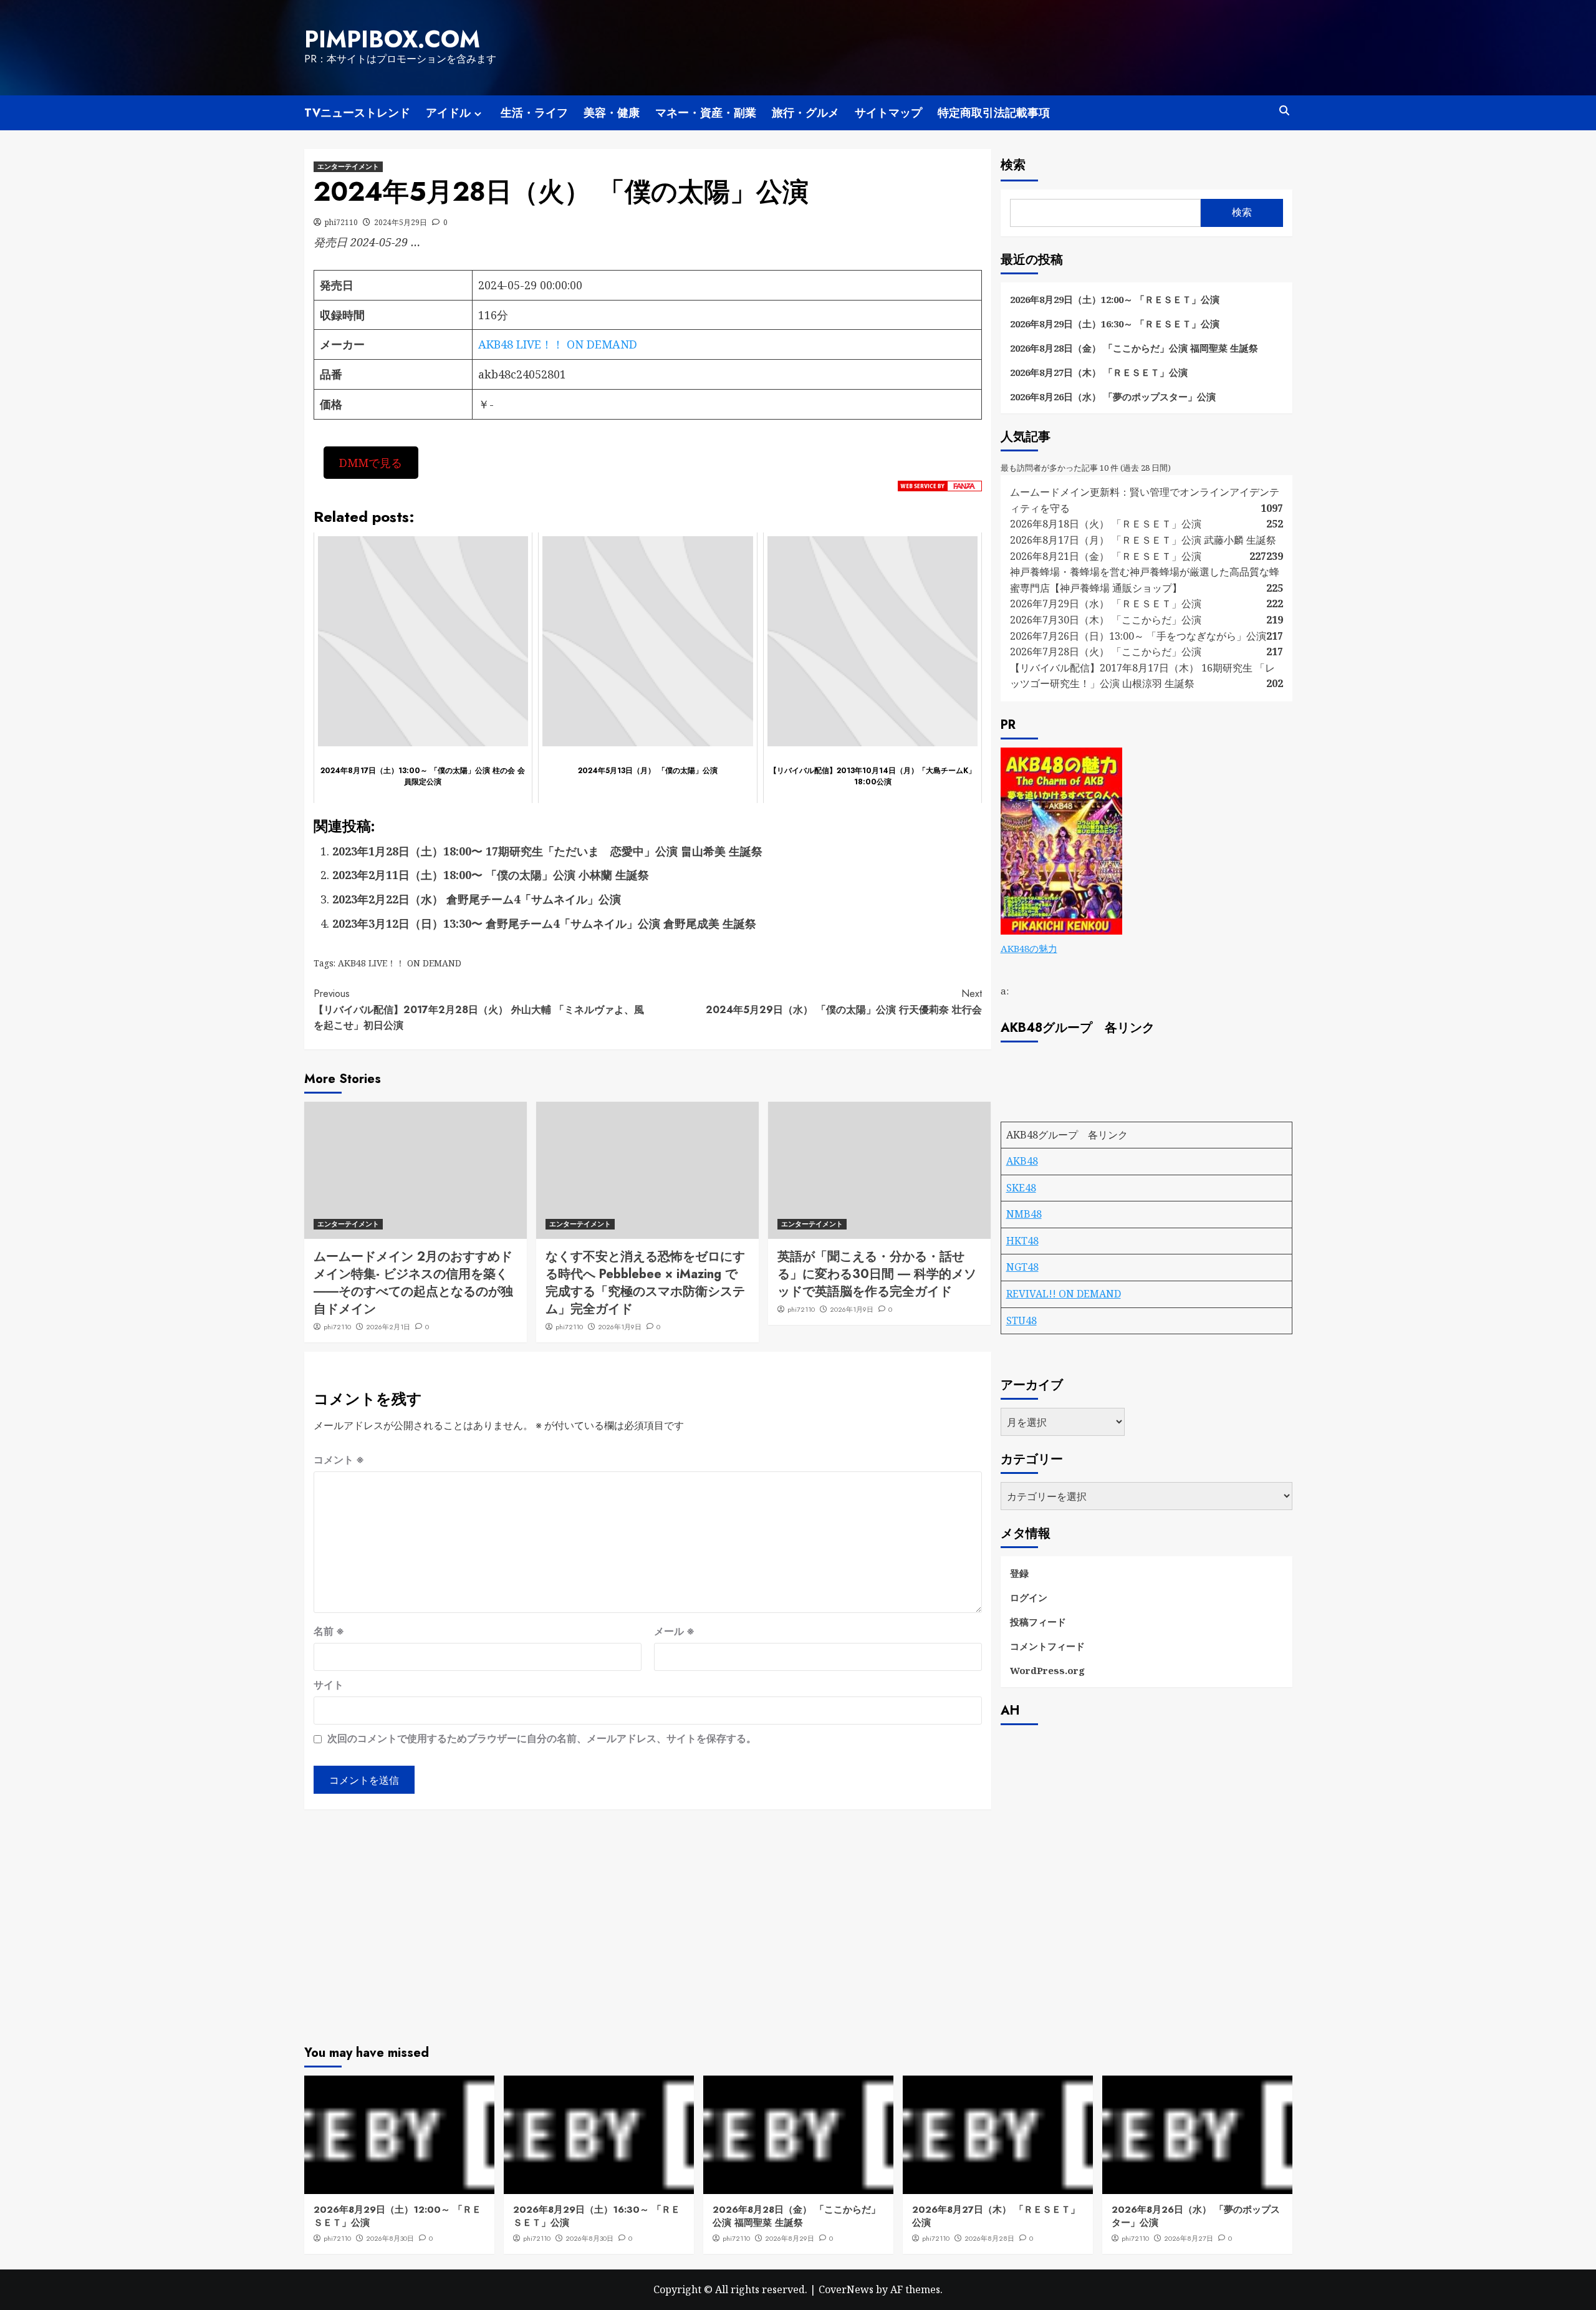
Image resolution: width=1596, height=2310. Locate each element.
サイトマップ (888, 113)
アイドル (448, 113)
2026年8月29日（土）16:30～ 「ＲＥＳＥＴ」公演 (1115, 324)
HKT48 (1022, 1241)
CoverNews (846, 2289)
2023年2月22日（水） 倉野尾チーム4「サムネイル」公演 (477, 899)
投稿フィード (1038, 1622)
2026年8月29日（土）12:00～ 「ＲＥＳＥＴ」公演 (1115, 299)
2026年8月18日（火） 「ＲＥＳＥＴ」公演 (1106, 524)
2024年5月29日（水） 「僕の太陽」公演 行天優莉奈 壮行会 (844, 1002)
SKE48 (1021, 1188)
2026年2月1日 (388, 1327)
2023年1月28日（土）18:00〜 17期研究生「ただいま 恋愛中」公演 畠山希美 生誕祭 (547, 851)
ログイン (1029, 1597)
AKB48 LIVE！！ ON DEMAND (558, 344)
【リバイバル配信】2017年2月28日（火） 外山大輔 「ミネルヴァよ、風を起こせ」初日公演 (479, 1009)
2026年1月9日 (620, 1327)
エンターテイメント (348, 166)
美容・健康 (612, 113)
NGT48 (1022, 1267)
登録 (1019, 1573)
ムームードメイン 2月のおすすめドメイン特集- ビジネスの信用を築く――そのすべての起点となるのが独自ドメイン (413, 1283)
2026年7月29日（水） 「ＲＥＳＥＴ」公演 (1106, 604)
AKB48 (1022, 1161)
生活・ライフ (534, 113)
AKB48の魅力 (1029, 948)
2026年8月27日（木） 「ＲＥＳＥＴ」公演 (1099, 372)
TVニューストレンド (357, 113)
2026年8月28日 (989, 2238)
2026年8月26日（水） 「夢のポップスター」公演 (1113, 397)
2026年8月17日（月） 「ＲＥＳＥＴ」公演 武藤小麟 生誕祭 (1143, 540)
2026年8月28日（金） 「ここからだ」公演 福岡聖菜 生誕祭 (1134, 348)
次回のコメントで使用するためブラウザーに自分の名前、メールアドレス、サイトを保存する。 (542, 1738)
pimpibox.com (392, 39)
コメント (339, 1460)
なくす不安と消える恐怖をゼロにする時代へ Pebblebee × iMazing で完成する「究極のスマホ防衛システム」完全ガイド (645, 1283)
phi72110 (341, 222)
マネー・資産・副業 (706, 113)
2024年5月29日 (401, 222)
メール (674, 1631)
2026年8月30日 (390, 2238)
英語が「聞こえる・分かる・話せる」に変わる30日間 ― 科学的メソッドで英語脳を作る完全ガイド (877, 1274)
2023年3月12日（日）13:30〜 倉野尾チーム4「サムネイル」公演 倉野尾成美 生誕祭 (544, 923)
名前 (329, 1631)
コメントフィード (1047, 1646)
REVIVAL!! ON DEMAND (1064, 1294)
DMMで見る (371, 463)
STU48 (1022, 1321)
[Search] (1285, 111)
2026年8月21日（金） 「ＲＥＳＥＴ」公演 (1106, 556)
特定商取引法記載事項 (994, 113)
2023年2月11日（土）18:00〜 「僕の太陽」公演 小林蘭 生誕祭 (491, 875)
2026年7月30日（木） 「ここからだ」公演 (1106, 620)
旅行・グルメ (805, 113)
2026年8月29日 (790, 2238)
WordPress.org (1047, 1670)
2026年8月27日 (1189, 2238)
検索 (1013, 165)
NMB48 (1024, 1214)
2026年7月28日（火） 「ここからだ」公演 (1106, 652)
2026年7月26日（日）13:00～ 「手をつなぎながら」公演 (1138, 636)
